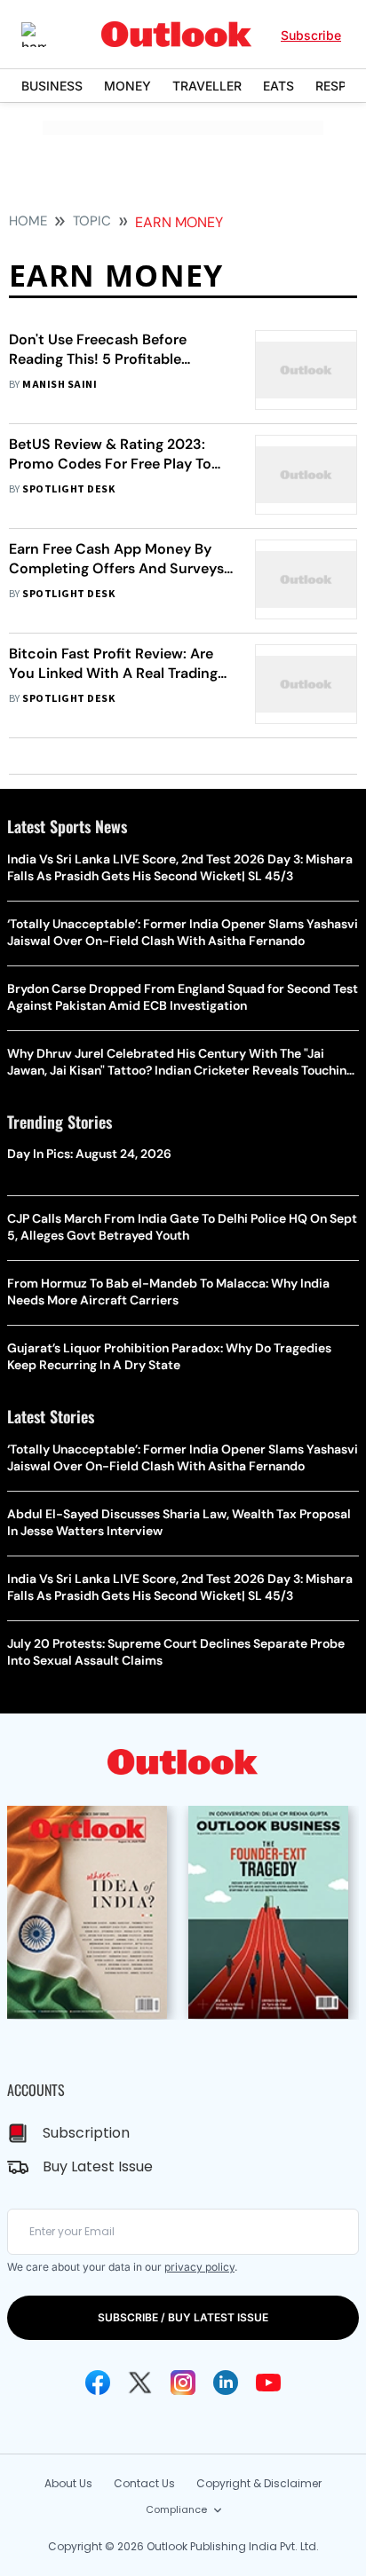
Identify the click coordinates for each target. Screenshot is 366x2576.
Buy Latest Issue (98, 2166)
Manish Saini (60, 385)
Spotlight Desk (68, 489)
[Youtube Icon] (268, 2383)
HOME (28, 221)
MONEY (127, 86)
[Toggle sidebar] (47, 35)
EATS (278, 86)
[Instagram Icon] (183, 2383)
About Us (68, 2483)
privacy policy (199, 2267)
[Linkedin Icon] (226, 2383)
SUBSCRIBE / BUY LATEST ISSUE (183, 2317)
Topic (92, 221)
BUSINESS (52, 86)
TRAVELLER (207, 86)
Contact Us (144, 2483)
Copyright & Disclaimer (259, 2483)
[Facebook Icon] (98, 2383)
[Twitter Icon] (140, 2383)
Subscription (86, 2133)
